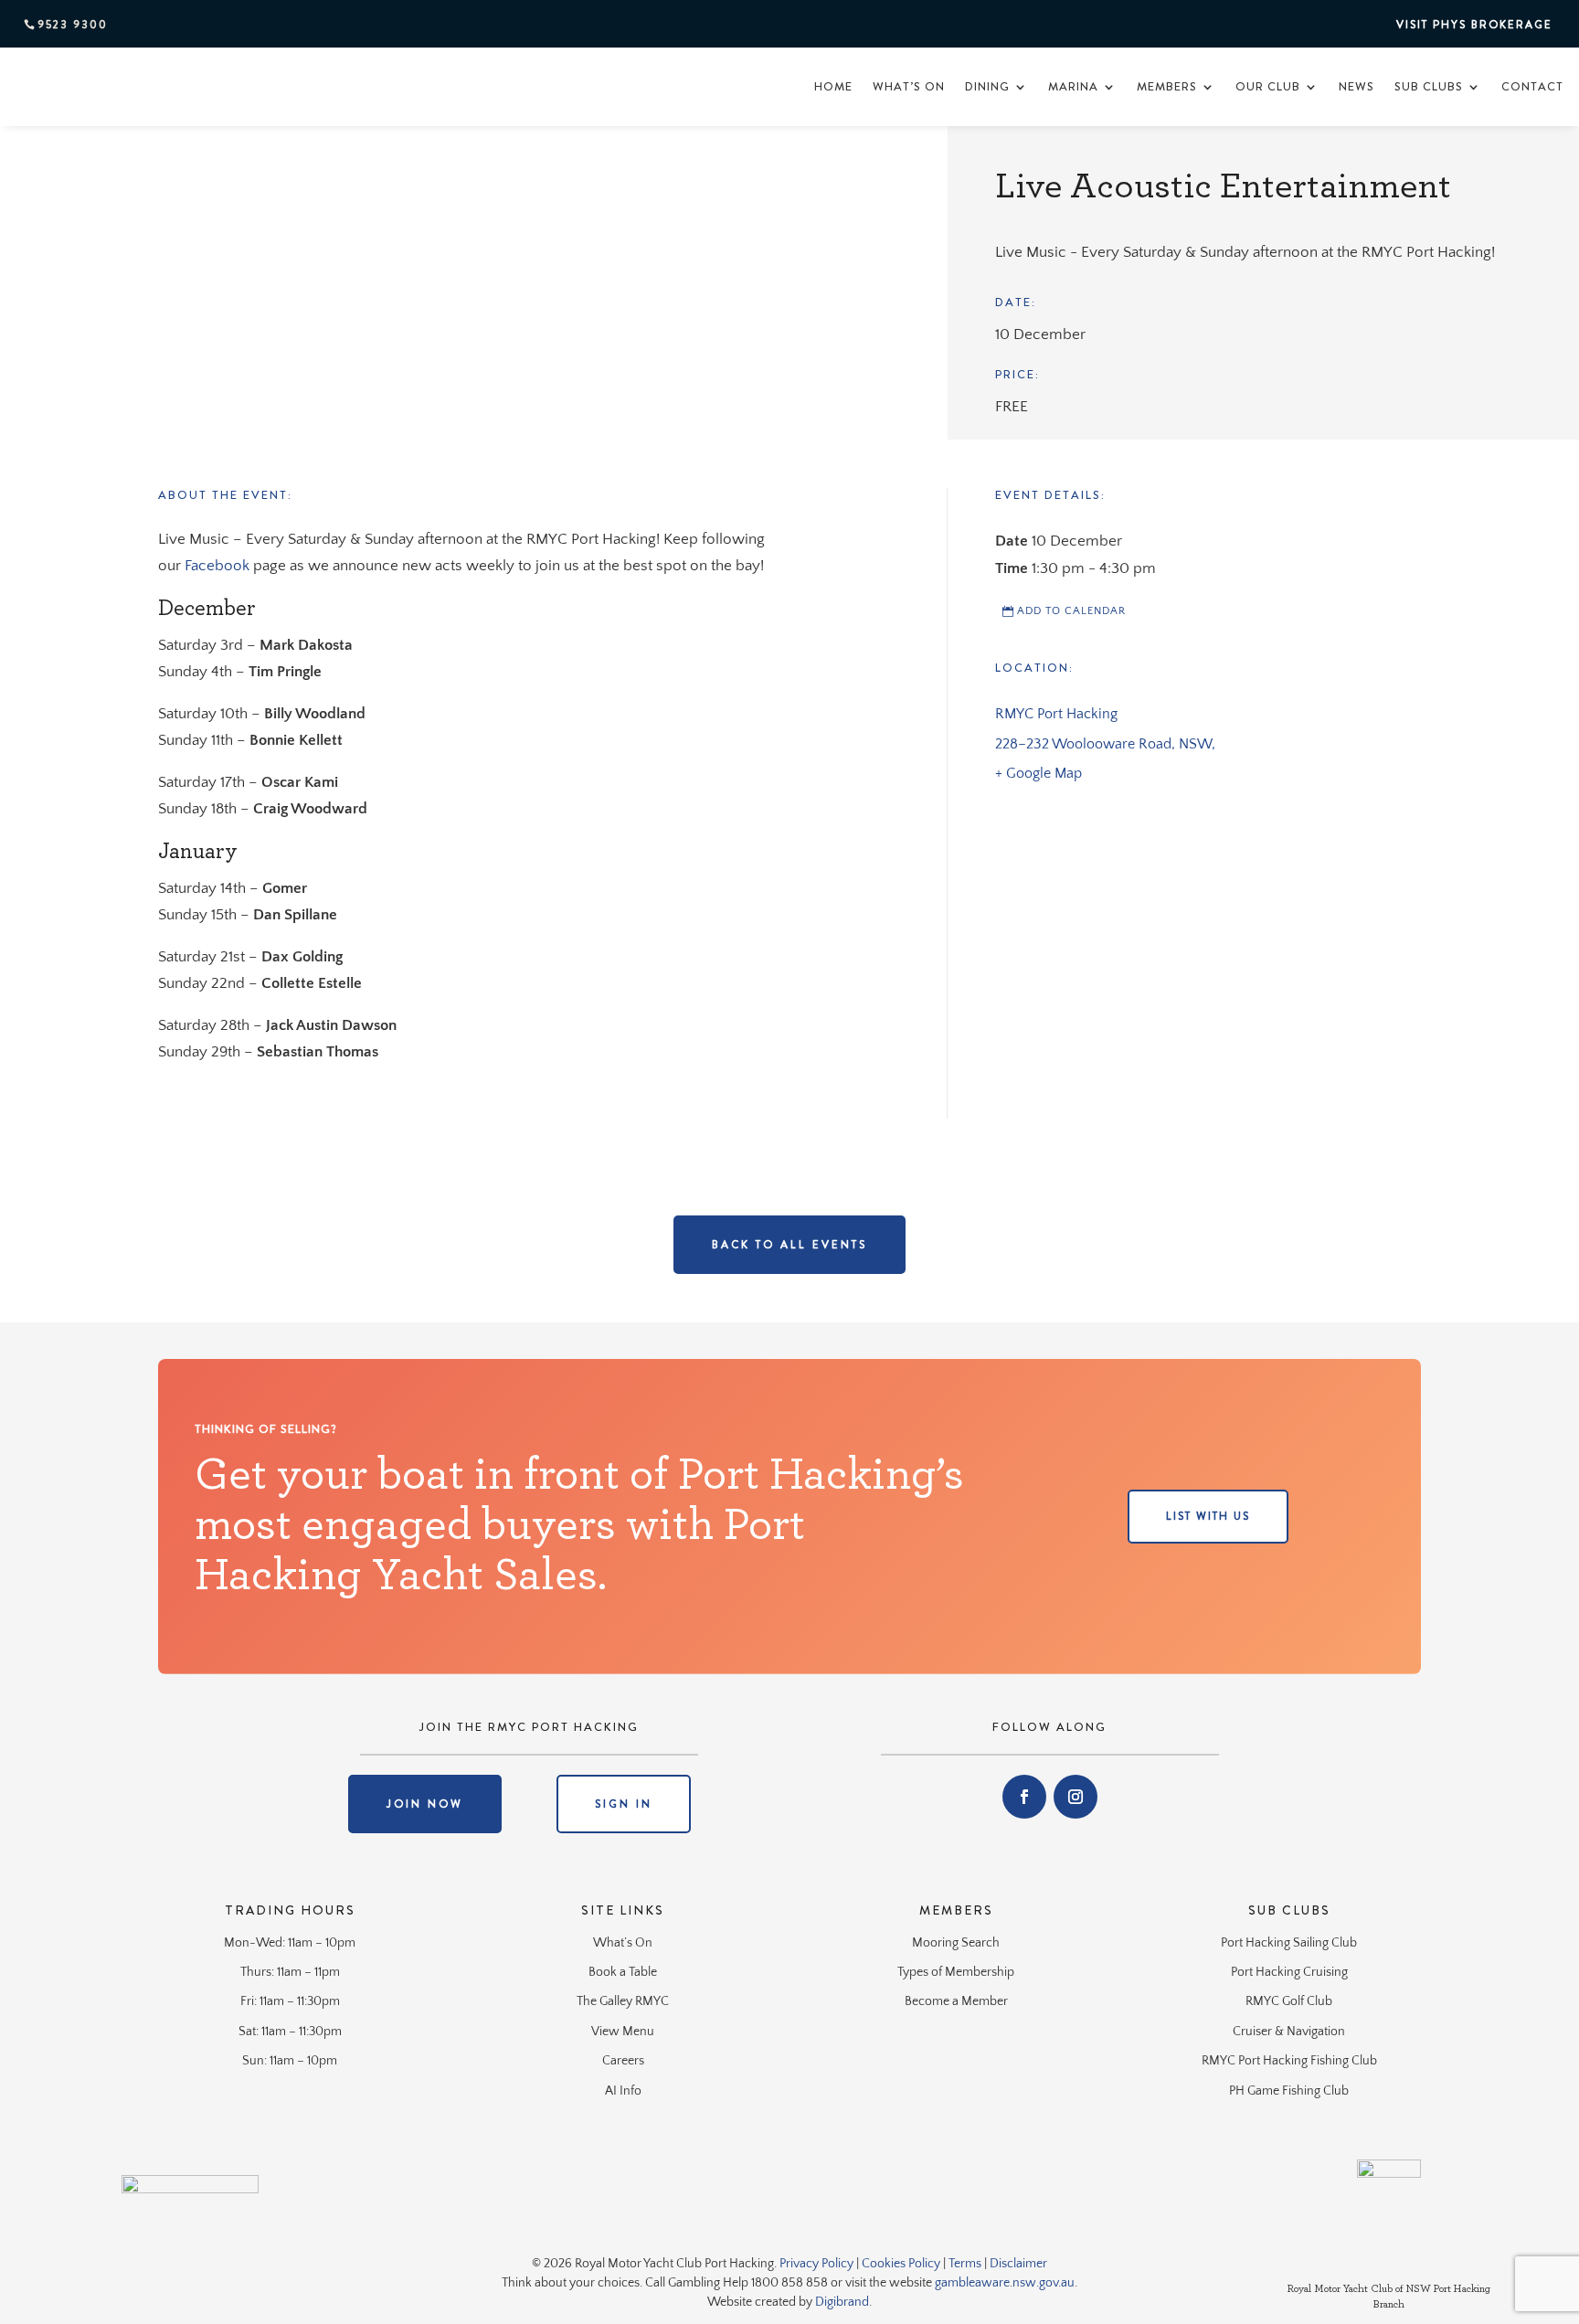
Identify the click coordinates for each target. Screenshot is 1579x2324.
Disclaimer (1018, 2264)
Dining (987, 86)
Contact (1532, 86)
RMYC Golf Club (1289, 2001)
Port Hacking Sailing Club (1289, 1943)
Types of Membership (956, 1972)
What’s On (909, 86)
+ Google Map (1039, 773)
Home (833, 86)
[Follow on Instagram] (1076, 1797)
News (1356, 86)
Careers (623, 2061)
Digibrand (842, 2302)
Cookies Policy (901, 2264)
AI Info (623, 2091)
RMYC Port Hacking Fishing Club (1289, 2061)
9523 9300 (73, 25)
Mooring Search (956, 1943)
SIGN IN (624, 1804)
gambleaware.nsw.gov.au (1005, 2283)
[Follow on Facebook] (1024, 1797)
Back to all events (789, 1245)
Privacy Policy (816, 2264)
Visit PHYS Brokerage (1474, 25)
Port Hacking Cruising (1289, 1972)
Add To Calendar (1071, 611)
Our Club (1268, 86)
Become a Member (956, 2001)
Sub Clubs (1429, 86)
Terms (965, 2264)
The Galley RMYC (623, 2001)
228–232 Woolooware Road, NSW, (1105, 744)
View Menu (623, 2032)
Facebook (217, 566)
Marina (1073, 86)
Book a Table (623, 1972)
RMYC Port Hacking (1056, 714)
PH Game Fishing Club (1289, 2091)
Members (1167, 86)
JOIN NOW (425, 1804)
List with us (1208, 1516)
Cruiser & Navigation (1289, 2032)
